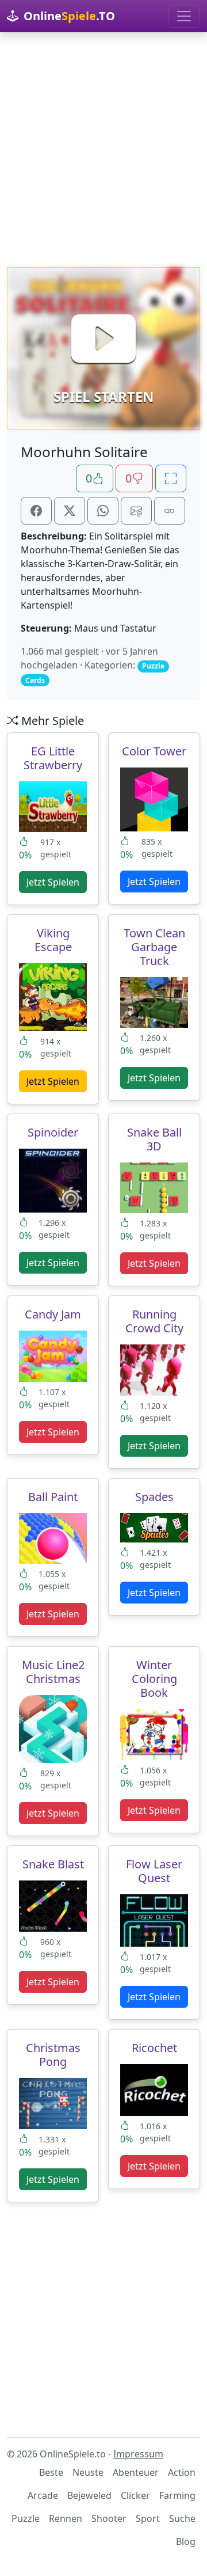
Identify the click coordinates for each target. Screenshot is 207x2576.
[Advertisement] (103, 150)
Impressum (138, 2454)
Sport (148, 2518)
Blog (186, 2541)
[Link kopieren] (170, 511)
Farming (177, 2495)
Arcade (43, 2495)
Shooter (109, 2518)
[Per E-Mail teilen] (136, 511)
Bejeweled (89, 2495)
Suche (182, 2518)
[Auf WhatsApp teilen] (103, 511)
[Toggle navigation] (184, 16)
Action (182, 2472)
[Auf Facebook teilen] (36, 511)
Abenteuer (136, 2472)
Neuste (88, 2472)
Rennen (66, 2518)
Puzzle (26, 2518)
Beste (51, 2472)
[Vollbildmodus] (171, 478)
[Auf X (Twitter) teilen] (70, 511)
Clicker (135, 2495)
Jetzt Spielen (53, 882)
